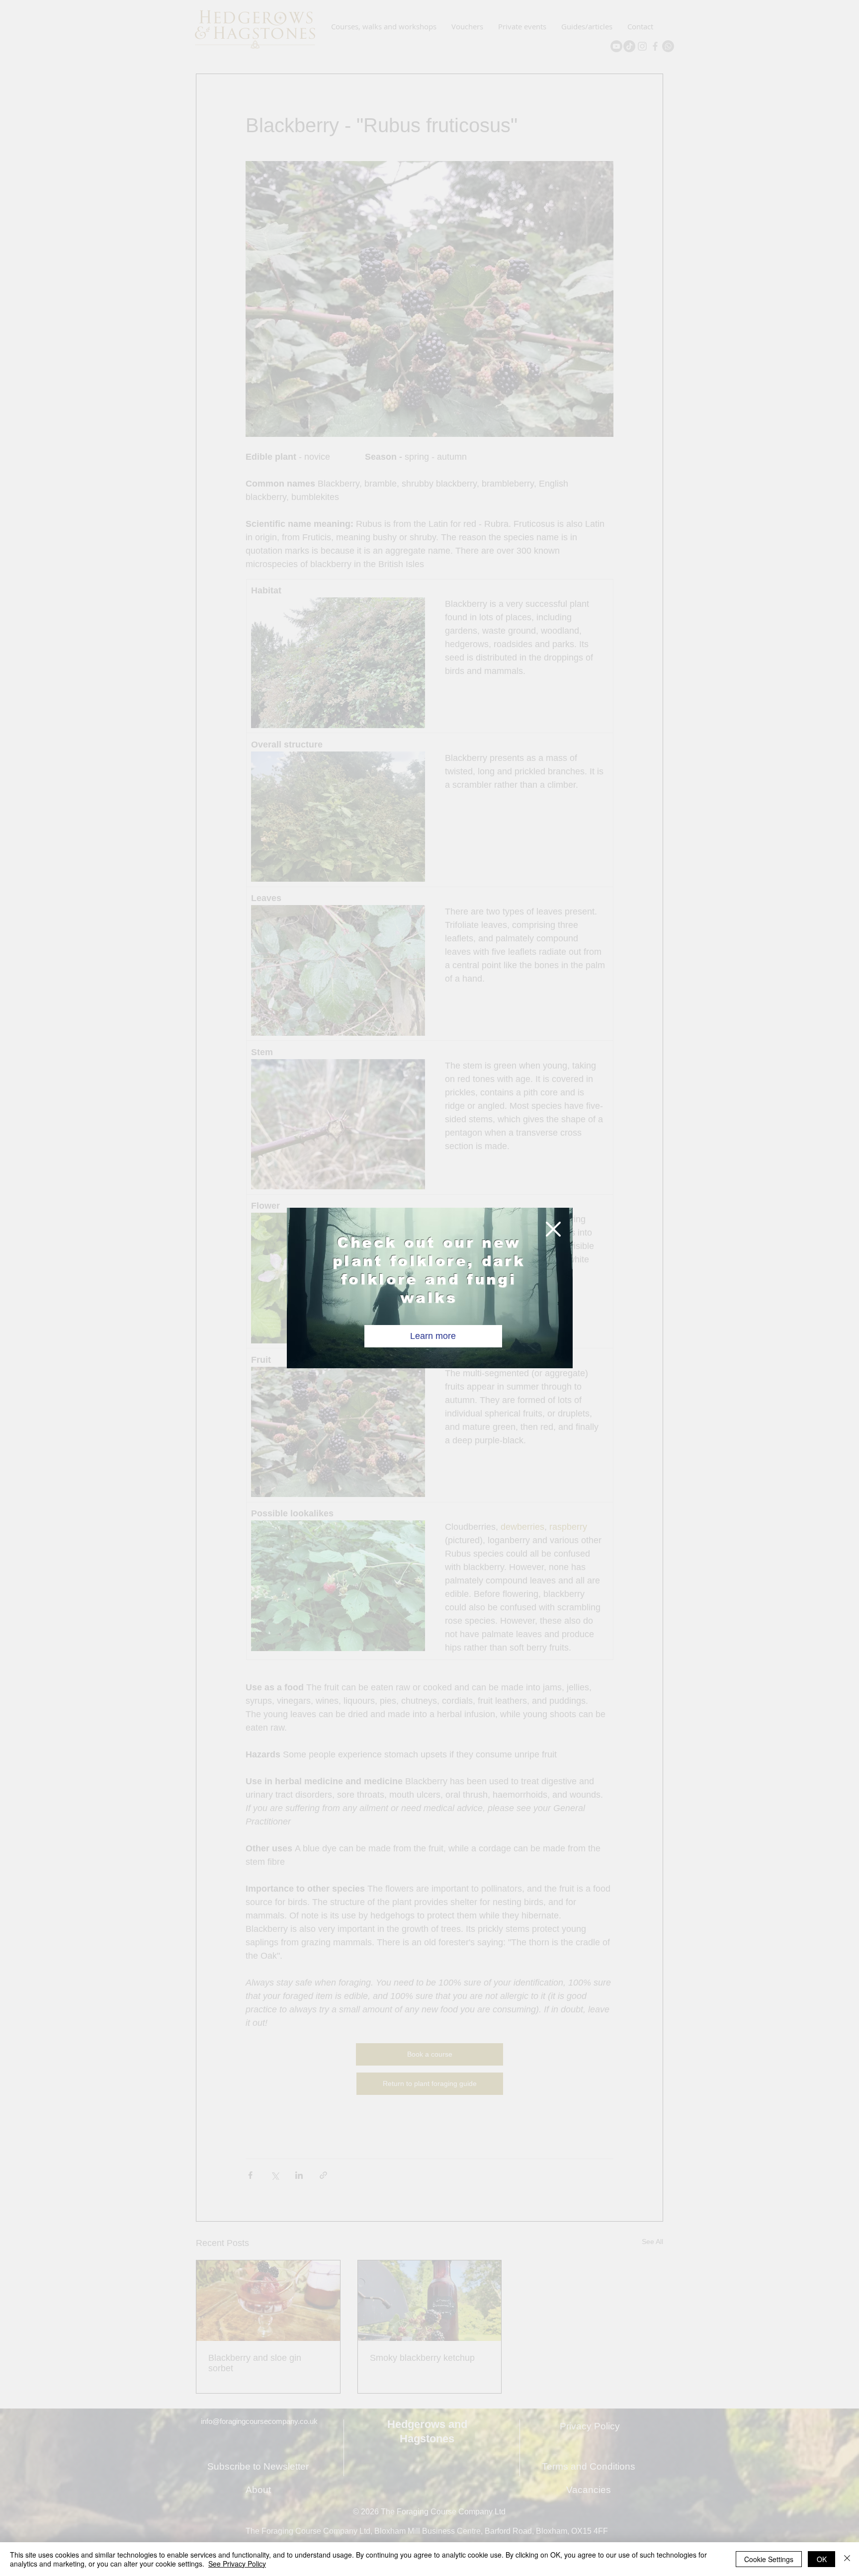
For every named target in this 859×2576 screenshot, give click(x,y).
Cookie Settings (769, 2559)
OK (822, 2559)
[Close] (847, 2559)
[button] (553, 1229)
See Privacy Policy (237, 2564)
